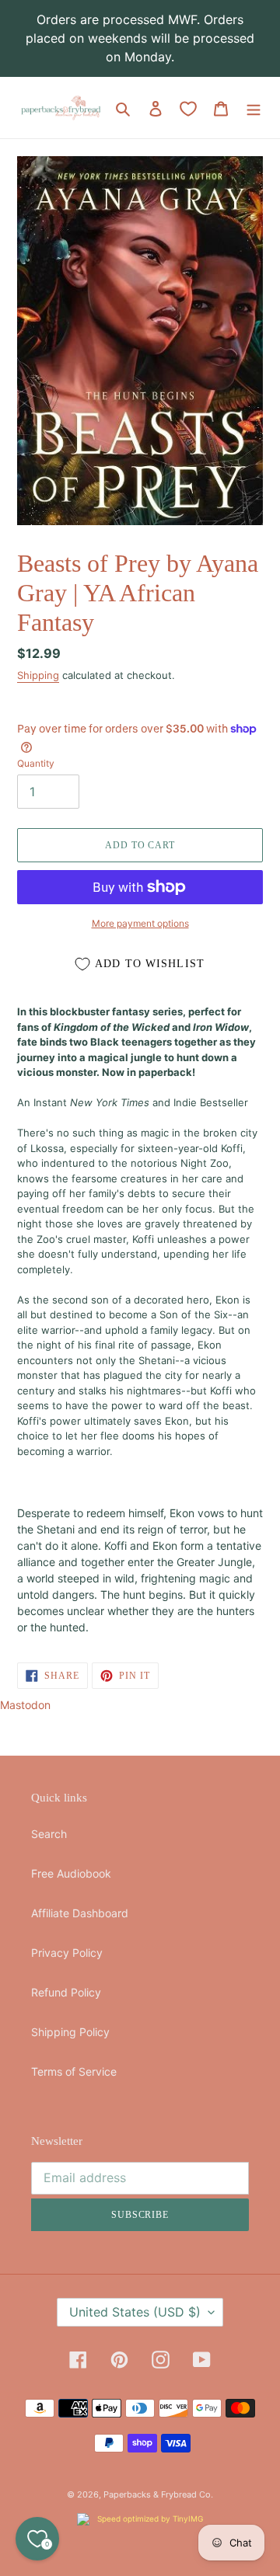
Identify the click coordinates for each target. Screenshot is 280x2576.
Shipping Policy (70, 2032)
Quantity (36, 763)
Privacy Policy (67, 1953)
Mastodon (25, 1705)
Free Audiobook (71, 1873)
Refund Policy (66, 1992)
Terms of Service (74, 2071)
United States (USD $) (135, 2312)
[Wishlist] (188, 109)
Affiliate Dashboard (80, 1913)
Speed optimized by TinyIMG (149, 2519)
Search (49, 1834)
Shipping (38, 675)
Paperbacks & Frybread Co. (158, 2494)
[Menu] (254, 108)
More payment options (140, 923)
